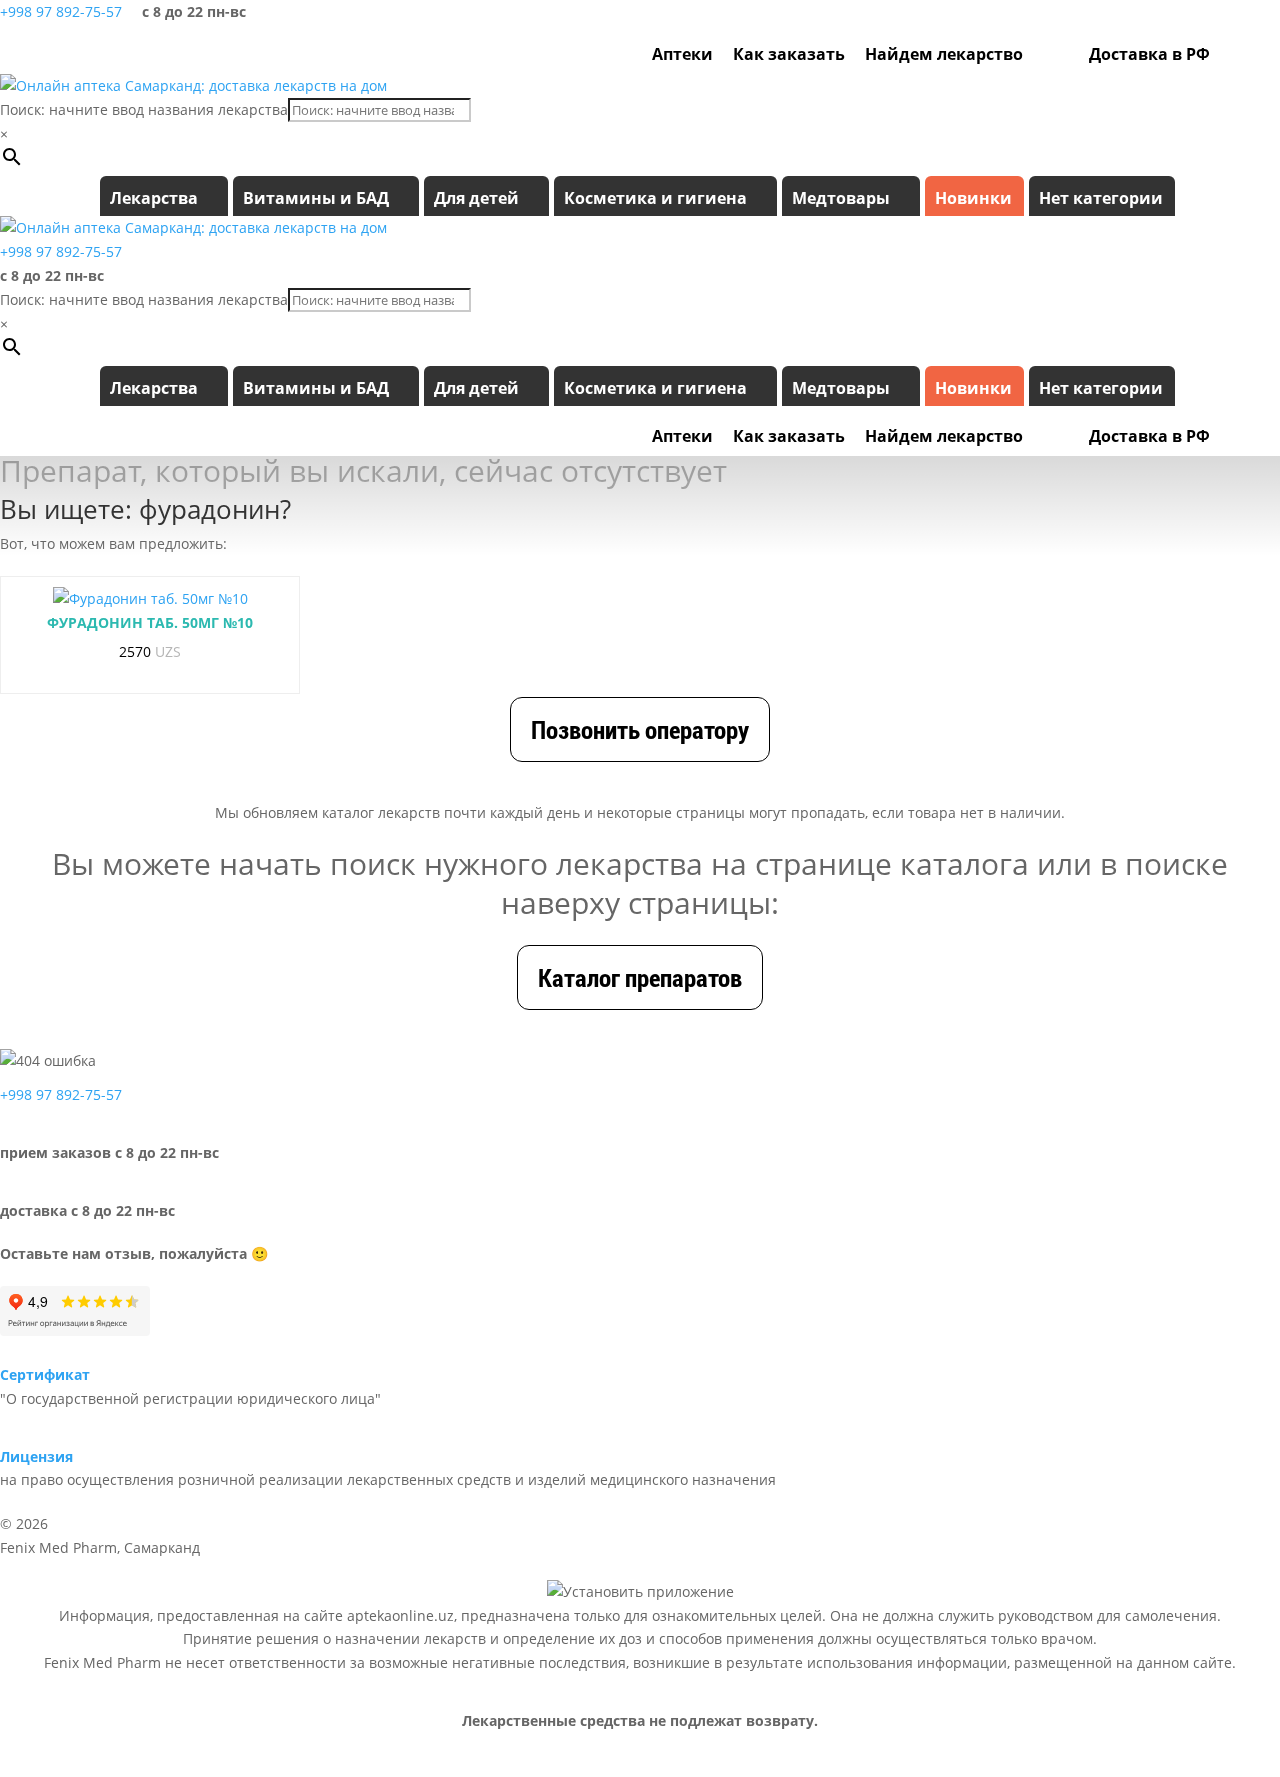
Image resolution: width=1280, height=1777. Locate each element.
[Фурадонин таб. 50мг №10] (150, 599)
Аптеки (682, 54)
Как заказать (789, 54)
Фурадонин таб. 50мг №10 (150, 622)
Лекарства (154, 198)
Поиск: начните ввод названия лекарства (144, 109)
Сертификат (45, 1374)
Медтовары (841, 198)
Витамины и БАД (316, 198)
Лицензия (36, 1456)
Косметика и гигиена (655, 198)
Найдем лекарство (944, 54)
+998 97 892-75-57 (61, 11)
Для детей (476, 198)
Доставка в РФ (1149, 54)
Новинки (973, 198)
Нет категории (1101, 198)
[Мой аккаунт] (1230, 54)
